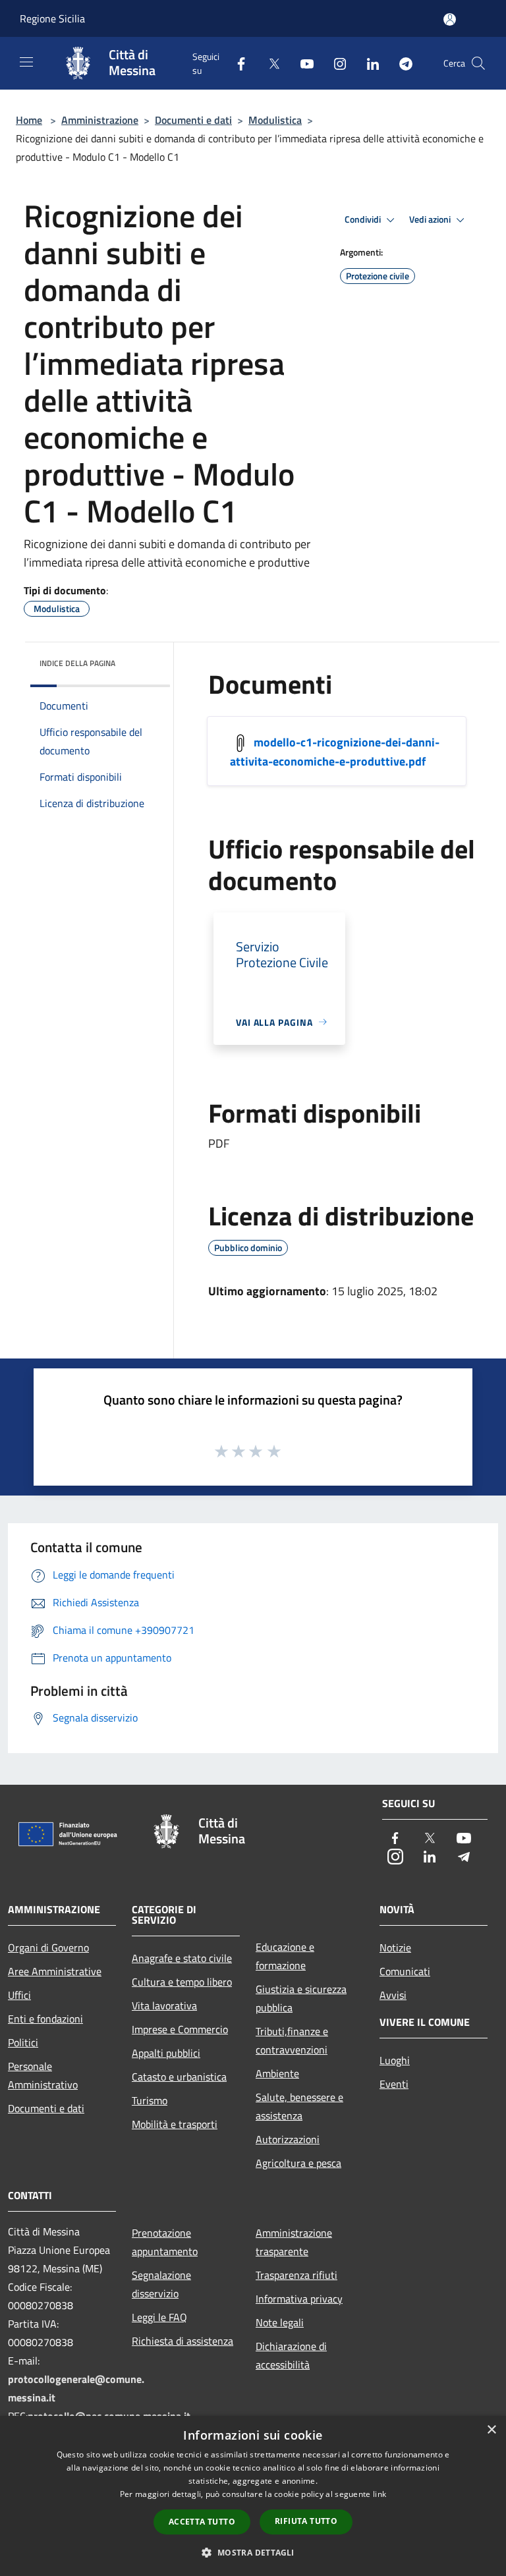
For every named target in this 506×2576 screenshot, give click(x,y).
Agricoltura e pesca (298, 2163)
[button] (253, 2552)
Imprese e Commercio (180, 2029)
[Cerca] (478, 63)
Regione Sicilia (52, 18)
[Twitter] (269, 63)
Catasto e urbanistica (179, 2077)
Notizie (395, 1947)
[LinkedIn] (368, 63)
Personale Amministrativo (43, 2075)
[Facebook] (236, 63)
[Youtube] (302, 63)
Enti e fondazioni (45, 2019)
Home (29, 120)
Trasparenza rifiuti (296, 2275)
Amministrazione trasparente (294, 2242)
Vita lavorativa (164, 2005)
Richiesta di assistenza (183, 2341)
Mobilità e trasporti (175, 2124)
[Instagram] (335, 63)
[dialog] (253, 2496)
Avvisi (393, 1995)
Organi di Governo (48, 1947)
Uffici (19, 1995)
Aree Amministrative (55, 1971)
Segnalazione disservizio (161, 2284)
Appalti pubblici (166, 2053)
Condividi (364, 219)
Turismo (150, 2100)
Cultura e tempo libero (182, 1982)
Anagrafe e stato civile (182, 1958)
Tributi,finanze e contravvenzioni (292, 2040)
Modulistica (275, 120)
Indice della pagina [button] (77, 663)
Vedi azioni (431, 219)
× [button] (491, 2430)
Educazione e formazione (285, 1956)
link (379, 2494)
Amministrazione (100, 120)
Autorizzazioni (288, 2139)
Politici (23, 2042)
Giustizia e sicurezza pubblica (301, 1998)
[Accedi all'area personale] (450, 19)
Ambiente (277, 2073)
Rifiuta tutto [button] (306, 2521)
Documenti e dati (193, 120)
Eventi (394, 2084)
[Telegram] (401, 63)
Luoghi (395, 2060)
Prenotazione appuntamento (165, 2242)
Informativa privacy (299, 2299)
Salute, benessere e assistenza (299, 2106)
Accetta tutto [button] (202, 2522)
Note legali (280, 2322)
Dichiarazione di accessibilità (291, 2355)
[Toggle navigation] (26, 62)
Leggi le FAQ (159, 2317)
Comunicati (405, 1971)
